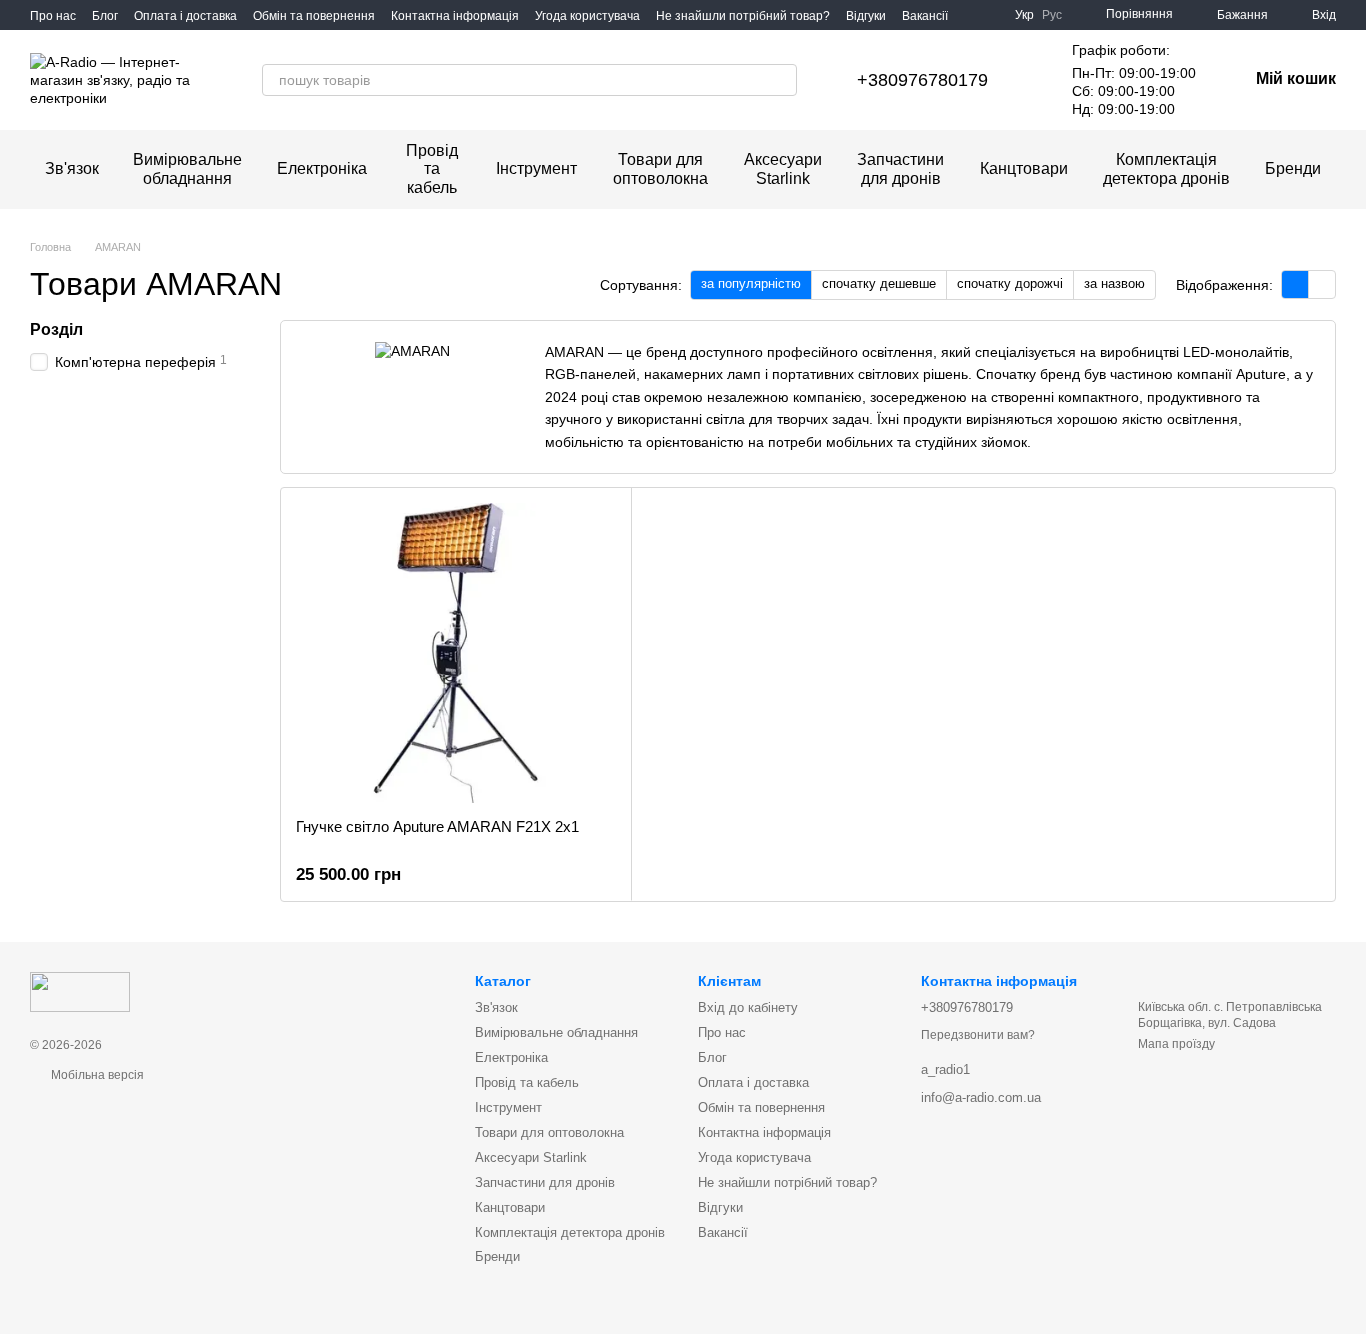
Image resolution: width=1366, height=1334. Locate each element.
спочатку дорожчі (1010, 283)
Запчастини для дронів (900, 168)
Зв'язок (72, 168)
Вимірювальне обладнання (187, 168)
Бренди (1293, 168)
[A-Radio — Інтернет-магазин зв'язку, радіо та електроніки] (80, 991)
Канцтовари (1024, 168)
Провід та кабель (432, 169)
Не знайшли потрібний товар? (743, 16)
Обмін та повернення (314, 16)
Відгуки (866, 16)
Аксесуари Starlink (783, 168)
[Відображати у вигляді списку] (1322, 284)
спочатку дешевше (879, 283)
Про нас (53, 16)
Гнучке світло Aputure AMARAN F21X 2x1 (437, 826)
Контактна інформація (455, 16)
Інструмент (536, 168)
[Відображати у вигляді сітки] (1295, 284)
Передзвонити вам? (978, 1035)
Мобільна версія (96, 1075)
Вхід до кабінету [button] (748, 1007)
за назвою (1114, 283)
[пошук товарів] (781, 80)
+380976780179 (922, 80)
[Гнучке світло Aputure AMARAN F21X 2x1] (456, 653)
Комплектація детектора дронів (1166, 168)
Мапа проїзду (1176, 1044)
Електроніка (322, 168)
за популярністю (751, 283)
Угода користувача (587, 16)
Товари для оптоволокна (660, 168)
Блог (105, 16)
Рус (1052, 15)
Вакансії (925, 16)
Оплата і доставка (185, 16)
